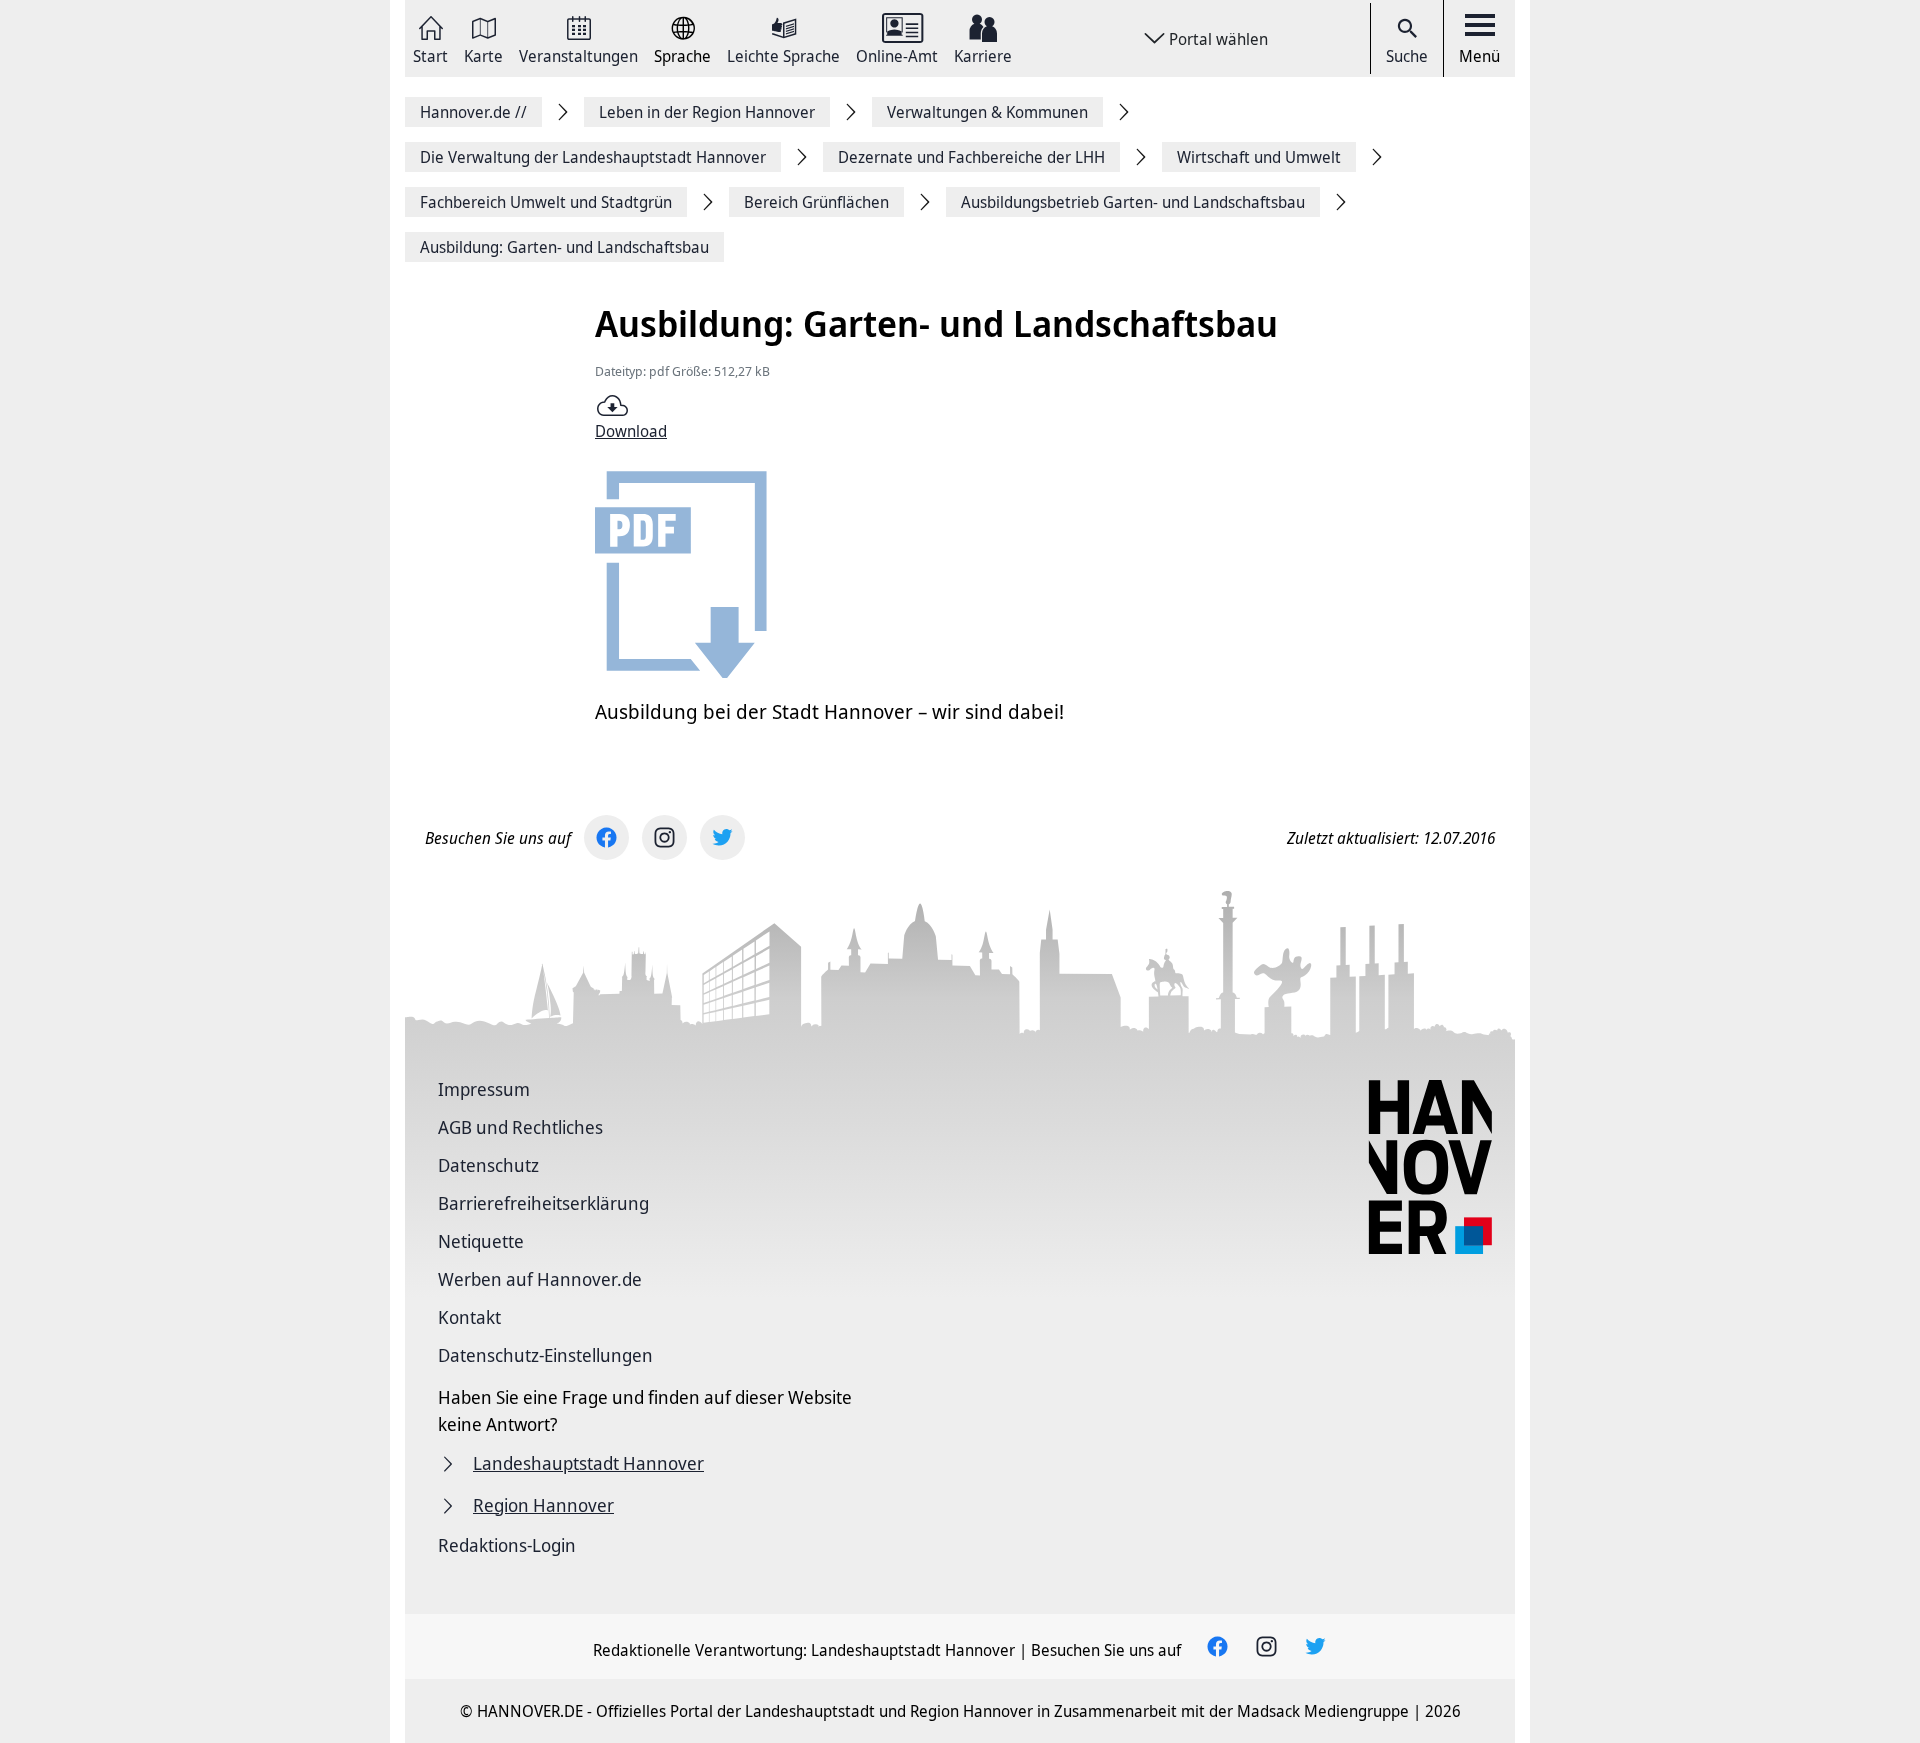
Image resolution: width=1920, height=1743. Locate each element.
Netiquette (481, 1241)
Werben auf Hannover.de (540, 1279)
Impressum (484, 1089)
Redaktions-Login (507, 1545)
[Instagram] (664, 837)
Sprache (682, 54)
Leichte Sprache (783, 54)
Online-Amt (897, 54)
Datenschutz (488, 1165)
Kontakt (469, 1317)
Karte (483, 54)
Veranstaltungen (578, 54)
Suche (1407, 56)
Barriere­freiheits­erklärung (543, 1203)
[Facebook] (606, 837)
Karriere (983, 54)
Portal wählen (1218, 39)
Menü (1479, 56)
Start (430, 54)
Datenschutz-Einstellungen (545, 1355)
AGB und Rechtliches (520, 1127)
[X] (722, 837)
